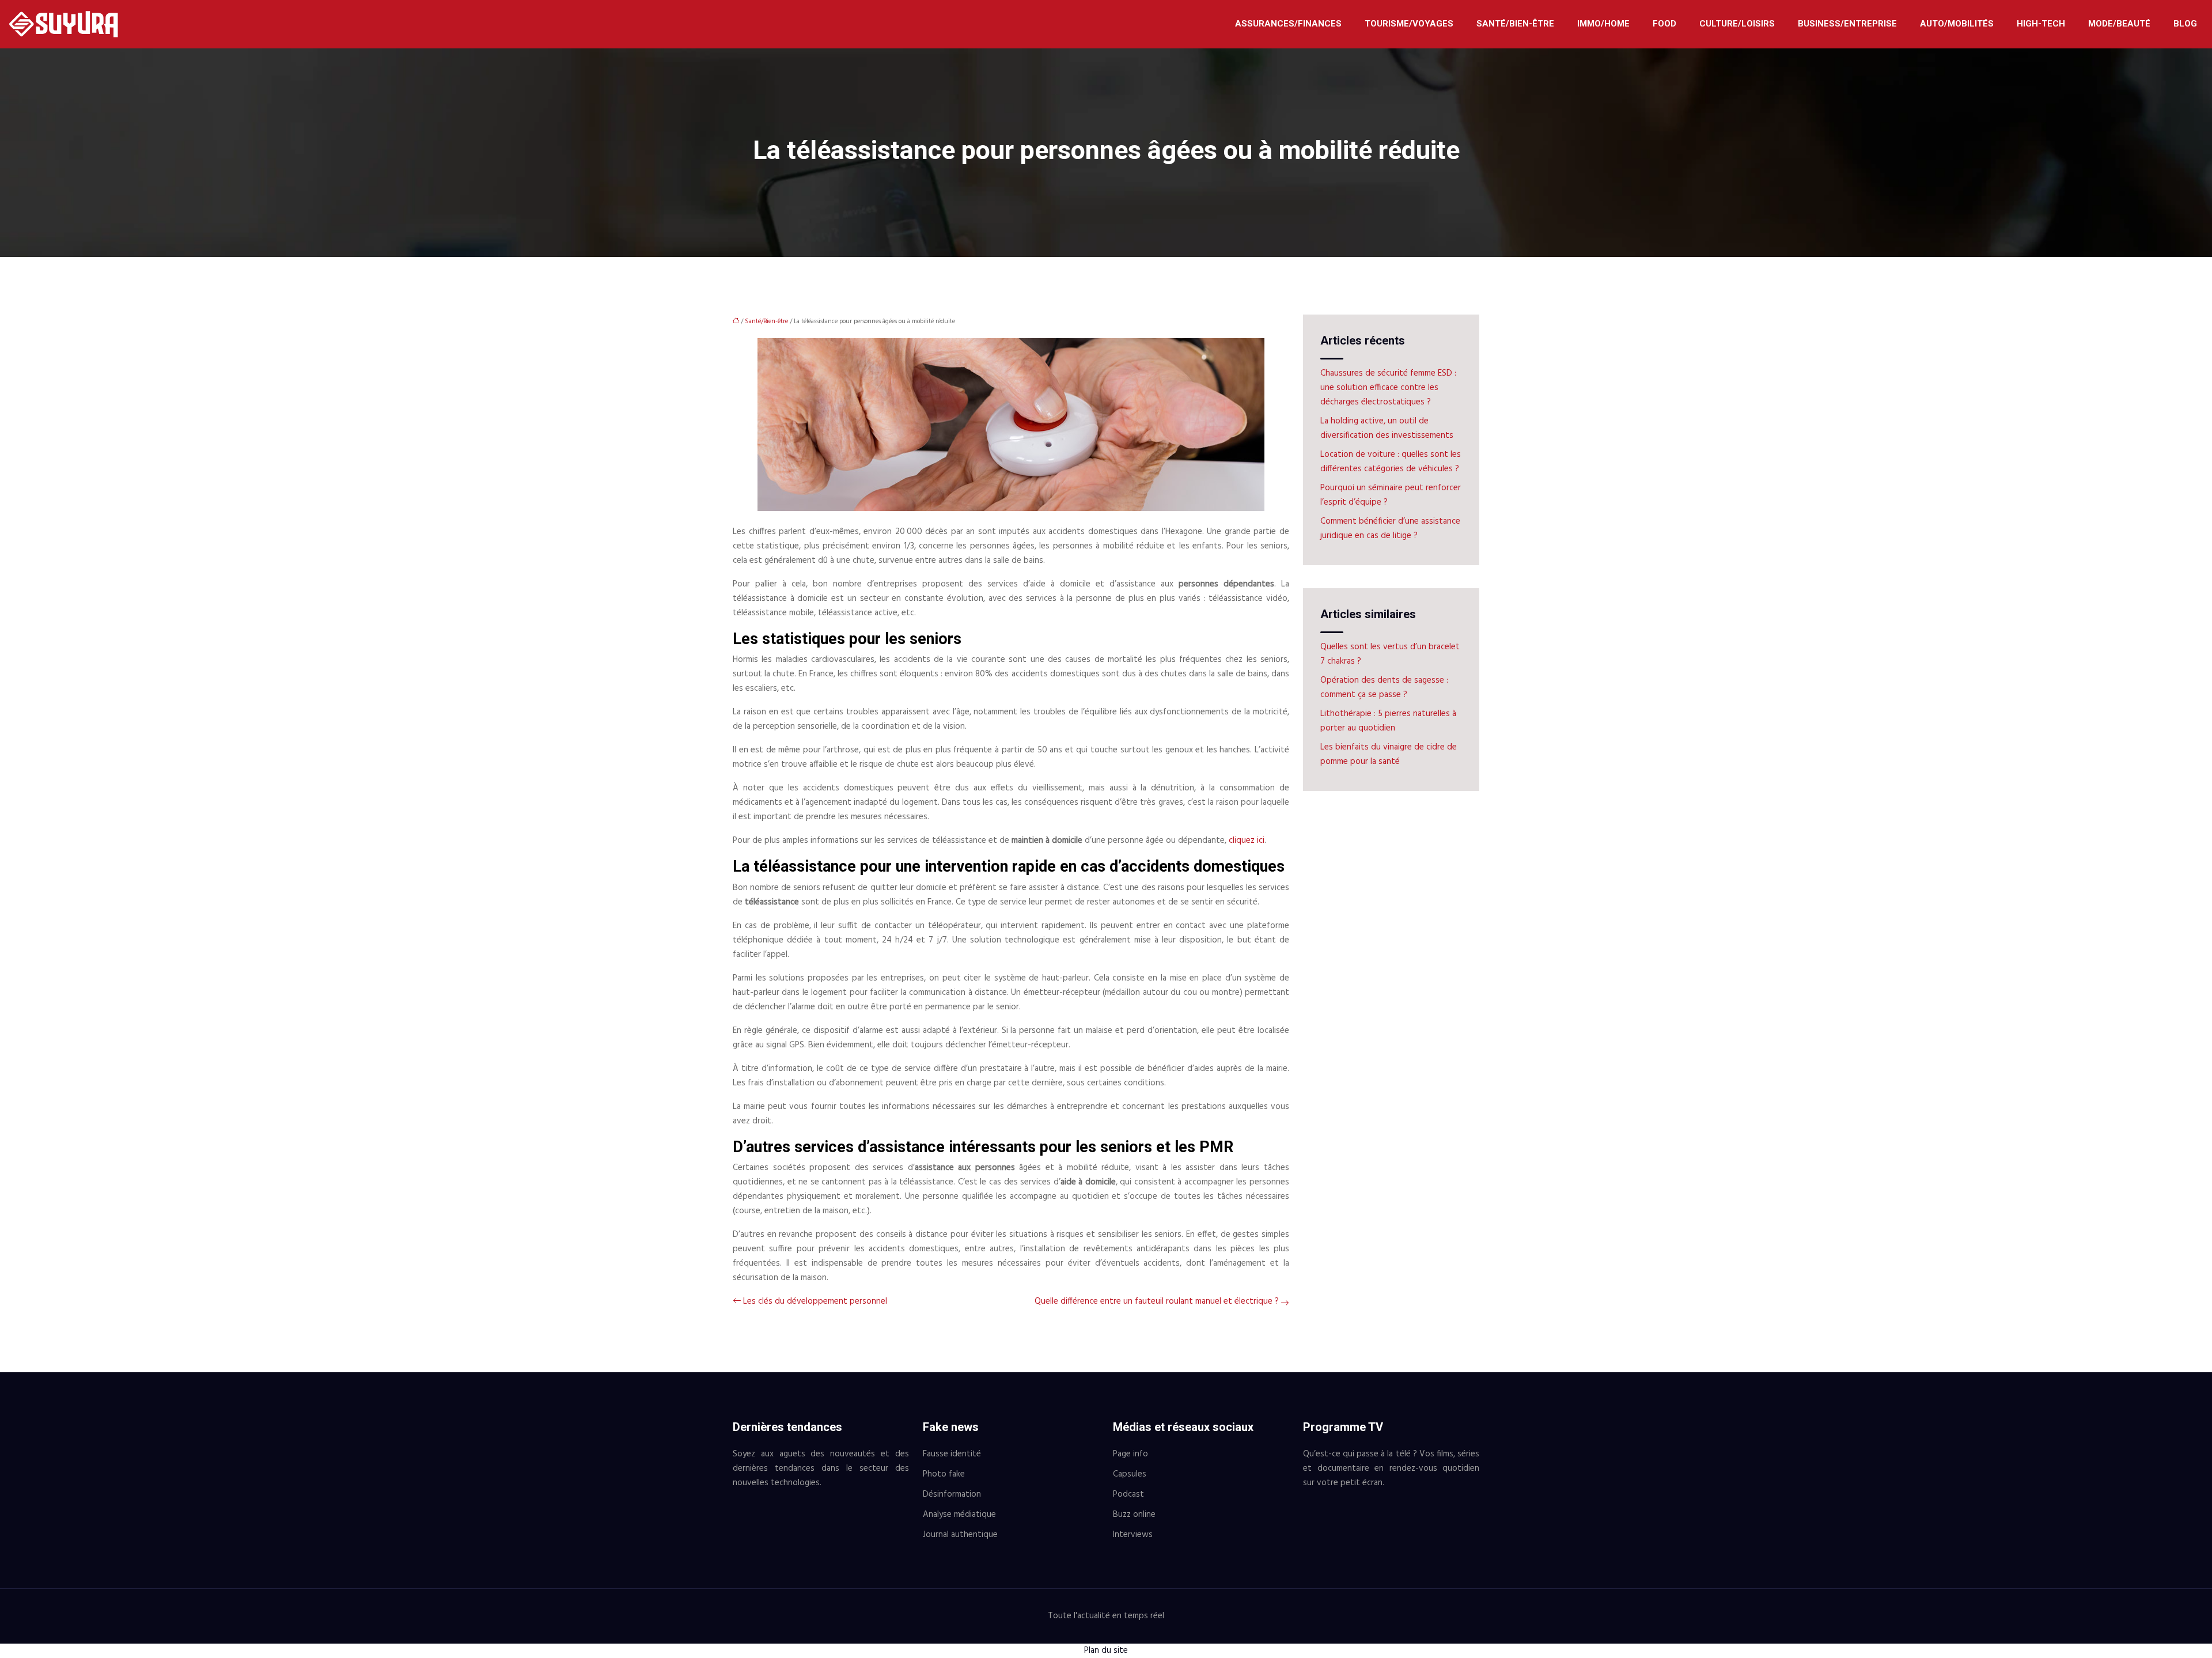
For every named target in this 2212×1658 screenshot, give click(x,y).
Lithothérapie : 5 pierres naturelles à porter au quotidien (1388, 721)
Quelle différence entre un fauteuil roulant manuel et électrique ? (1157, 1301)
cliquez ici (1247, 841)
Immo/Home (1603, 24)
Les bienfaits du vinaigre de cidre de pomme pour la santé (1389, 754)
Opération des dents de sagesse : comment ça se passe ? (1384, 688)
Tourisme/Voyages (1409, 24)
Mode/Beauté (2119, 24)
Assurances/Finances (1288, 24)
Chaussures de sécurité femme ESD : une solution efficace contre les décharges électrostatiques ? (1388, 388)
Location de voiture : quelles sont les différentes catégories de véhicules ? (1391, 462)
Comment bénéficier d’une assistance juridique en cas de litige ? (1390, 529)
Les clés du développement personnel (815, 1301)
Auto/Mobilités (1957, 24)
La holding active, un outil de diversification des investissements (1387, 428)
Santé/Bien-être (1515, 24)
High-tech (2041, 24)
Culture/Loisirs (1737, 24)
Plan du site (1106, 1651)
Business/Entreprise (1847, 24)
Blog (2185, 24)
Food (1664, 24)
